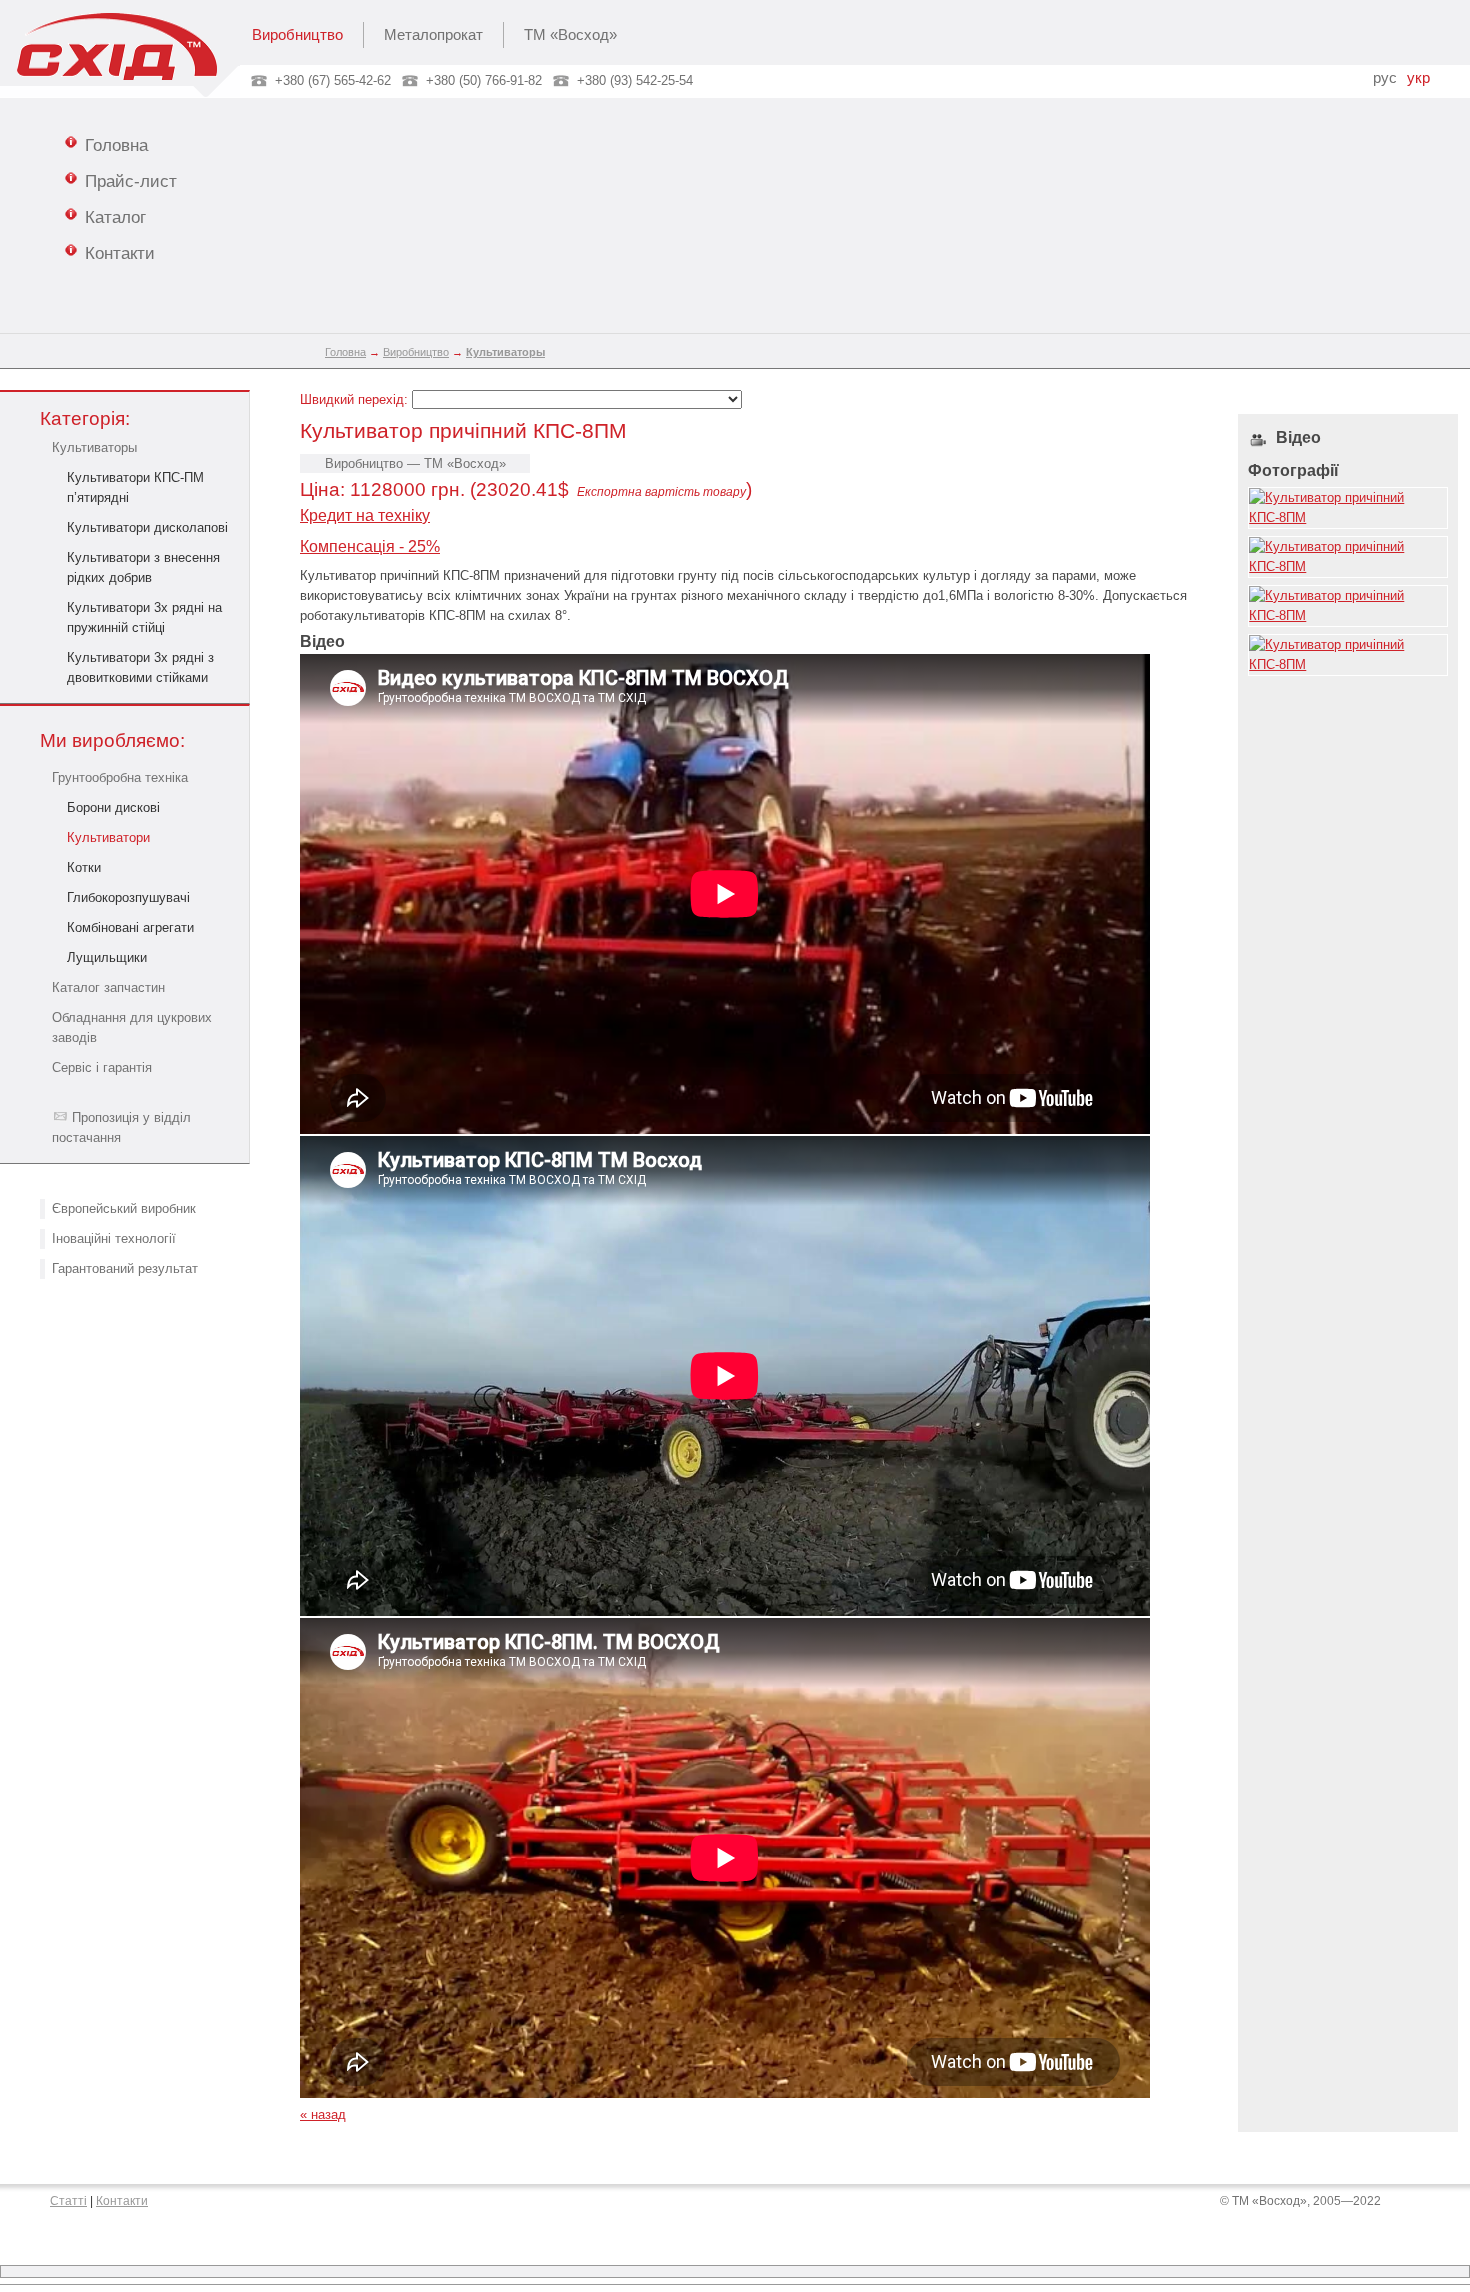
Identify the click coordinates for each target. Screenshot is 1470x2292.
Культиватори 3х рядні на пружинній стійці (144, 617)
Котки (84, 867)
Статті (68, 2201)
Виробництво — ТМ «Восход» (415, 463)
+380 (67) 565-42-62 (333, 80)
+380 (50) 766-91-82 (484, 80)
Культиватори (108, 837)
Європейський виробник (124, 1208)
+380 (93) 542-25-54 (635, 80)
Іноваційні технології (114, 1238)
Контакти (120, 253)
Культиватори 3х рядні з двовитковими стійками (140, 667)
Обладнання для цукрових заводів (132, 1027)
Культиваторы (94, 447)
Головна (116, 145)
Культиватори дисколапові (147, 527)
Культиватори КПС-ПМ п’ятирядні (135, 487)
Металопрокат (433, 35)
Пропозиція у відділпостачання (121, 1127)
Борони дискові (113, 807)
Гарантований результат (125, 1268)
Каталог (115, 217)
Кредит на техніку (365, 515)
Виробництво (297, 35)
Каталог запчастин (108, 987)
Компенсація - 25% (370, 546)
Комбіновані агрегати (130, 927)
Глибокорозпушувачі (128, 897)
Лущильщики (107, 957)
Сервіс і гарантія (102, 1067)
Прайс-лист (131, 181)
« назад (323, 2114)
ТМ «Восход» (570, 35)
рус (1385, 78)
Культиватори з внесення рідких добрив (143, 567)
